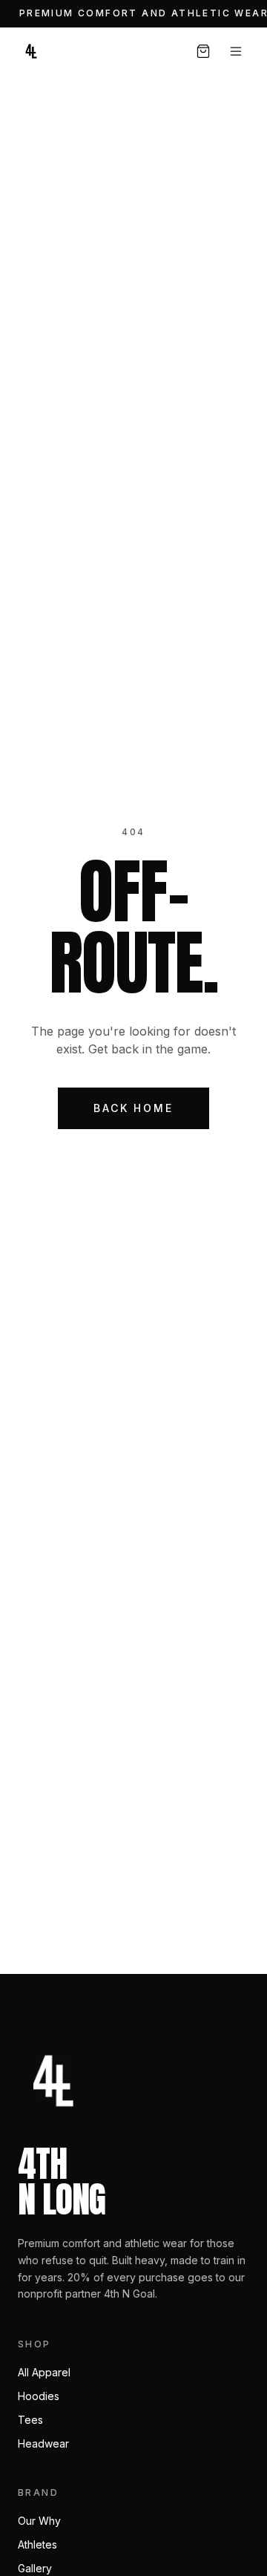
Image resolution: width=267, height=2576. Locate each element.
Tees (30, 2420)
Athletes (37, 2544)
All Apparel (44, 2372)
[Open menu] (236, 51)
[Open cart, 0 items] (203, 51)
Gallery (35, 2568)
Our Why (39, 2521)
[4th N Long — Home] (31, 51)
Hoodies (39, 2396)
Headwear (43, 2443)
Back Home (133, 1108)
